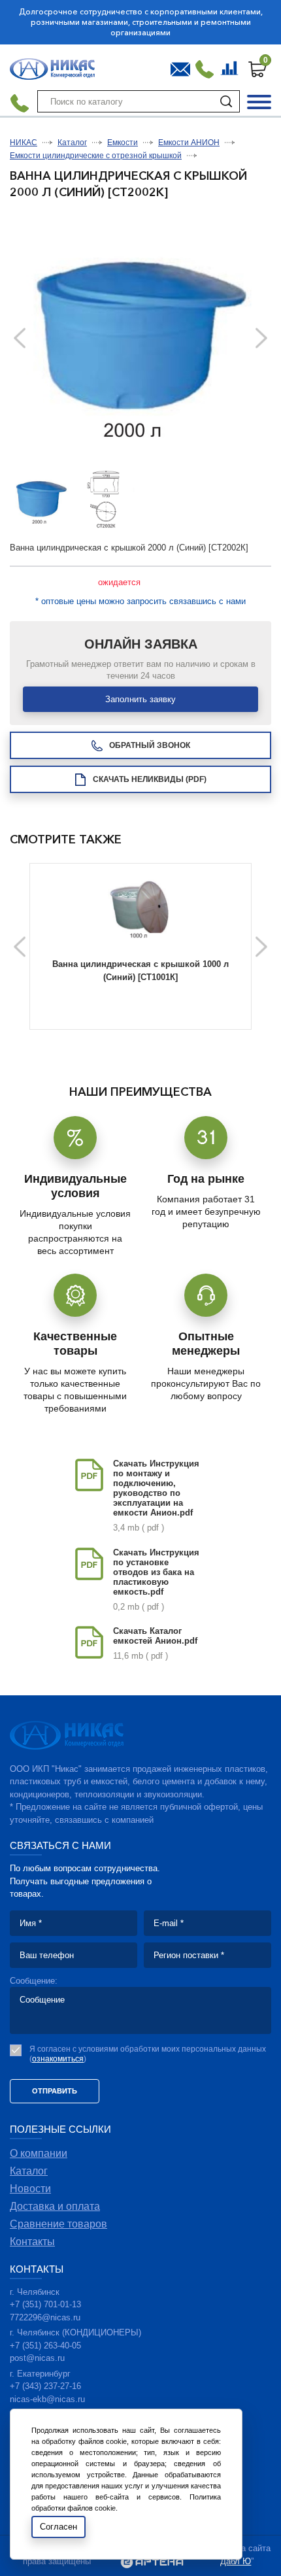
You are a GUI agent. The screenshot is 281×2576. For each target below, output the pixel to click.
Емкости (123, 143)
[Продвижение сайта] (152, 2563)
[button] (261, 338)
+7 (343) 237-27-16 (45, 2386)
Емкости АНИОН (189, 143)
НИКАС (24, 143)
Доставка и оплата (55, 2206)
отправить (55, 2091)
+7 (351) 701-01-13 (45, 2304)
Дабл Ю (236, 2561)
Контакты (32, 2242)
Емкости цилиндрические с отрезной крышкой (96, 156)
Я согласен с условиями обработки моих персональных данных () (148, 2054)
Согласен (58, 2527)
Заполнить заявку (140, 699)
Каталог (72, 143)
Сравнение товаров (231, 66)
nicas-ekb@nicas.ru (47, 2399)
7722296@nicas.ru (45, 2317)
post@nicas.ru (37, 2358)
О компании (39, 2153)
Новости (30, 2189)
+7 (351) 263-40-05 (45, 2346)
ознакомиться (58, 2059)
